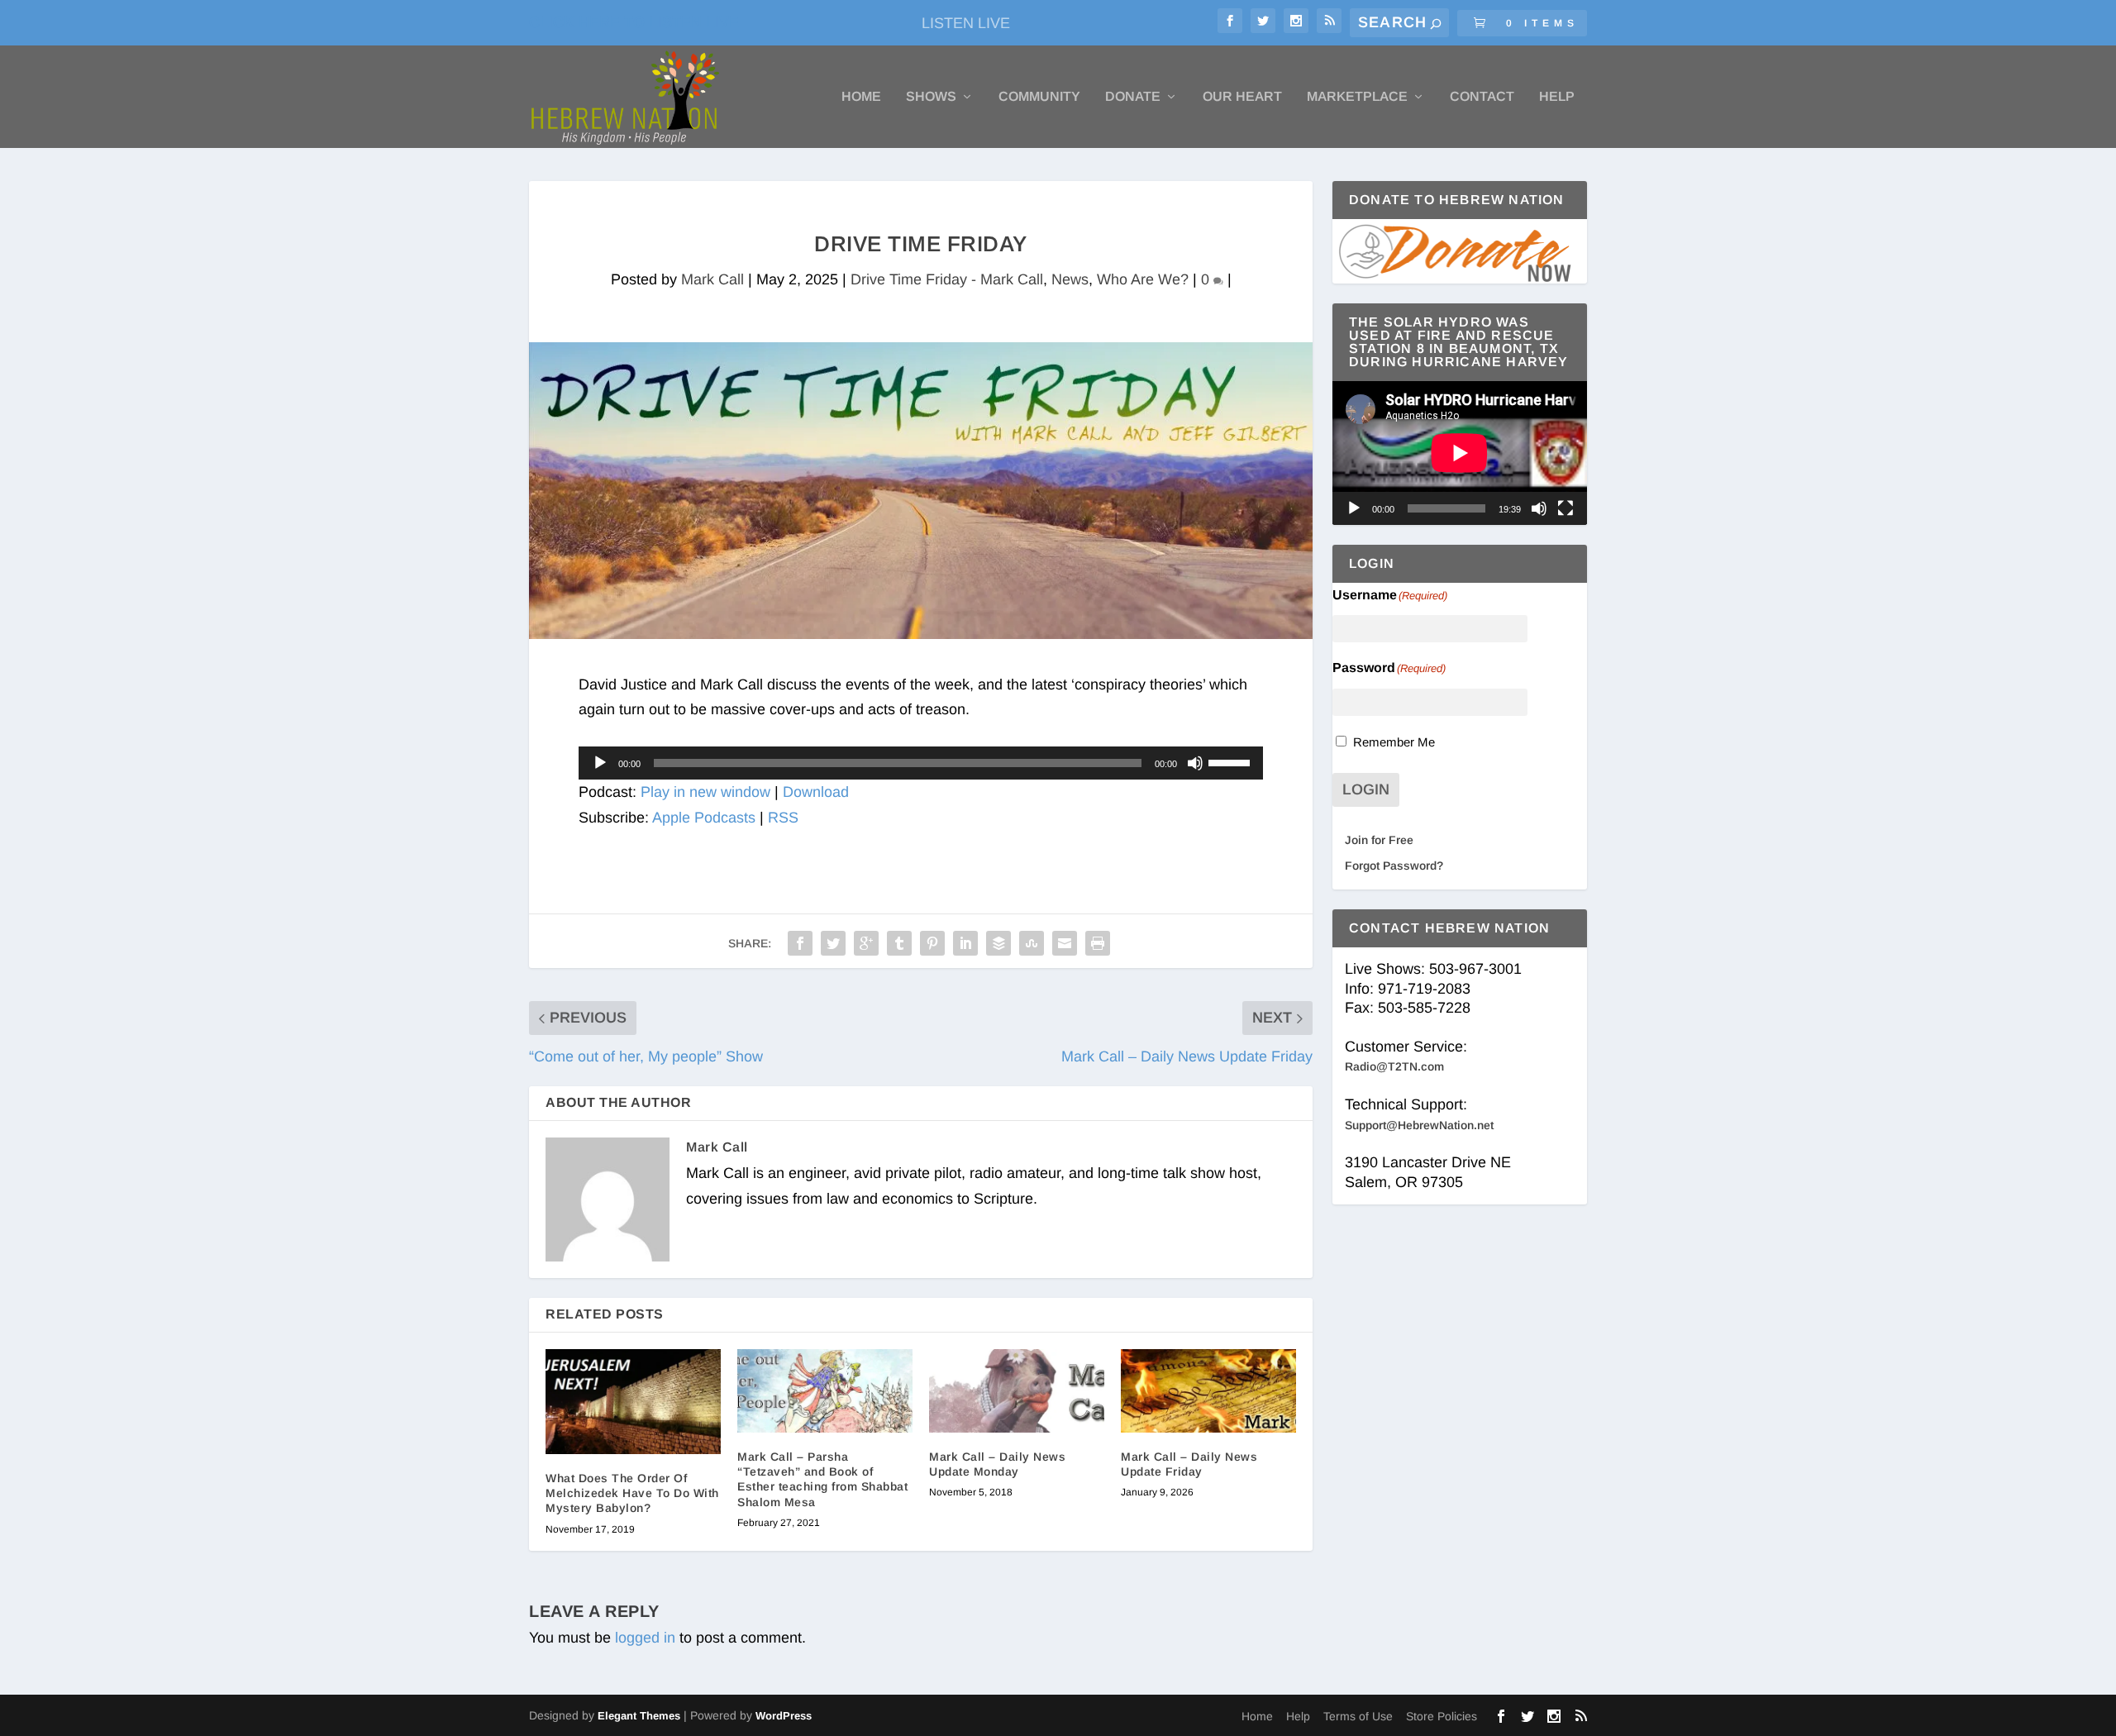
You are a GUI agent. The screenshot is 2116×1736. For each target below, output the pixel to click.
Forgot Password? (1394, 866)
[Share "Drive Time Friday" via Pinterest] (932, 943)
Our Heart (1242, 97)
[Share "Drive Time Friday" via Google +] (866, 943)
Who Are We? (1143, 279)
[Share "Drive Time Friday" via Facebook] (800, 943)
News (1070, 279)
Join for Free (1379, 840)
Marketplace (1357, 97)
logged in (645, 1638)
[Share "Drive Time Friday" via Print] (1098, 943)
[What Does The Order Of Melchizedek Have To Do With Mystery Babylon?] (633, 1402)
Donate (1133, 97)
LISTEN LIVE (966, 23)
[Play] (600, 763)
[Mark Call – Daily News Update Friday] (1208, 1391)
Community (1039, 97)
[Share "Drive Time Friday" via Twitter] (833, 943)
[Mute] (1195, 763)
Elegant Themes (639, 1716)
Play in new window (705, 792)
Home (861, 97)
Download (816, 792)
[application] (921, 763)
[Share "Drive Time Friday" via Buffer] (998, 943)
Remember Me (1394, 742)
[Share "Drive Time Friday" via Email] (1065, 943)
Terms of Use (1358, 1716)
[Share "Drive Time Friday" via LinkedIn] (965, 943)
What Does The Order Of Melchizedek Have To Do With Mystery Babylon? (632, 1493)
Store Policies (1442, 1716)
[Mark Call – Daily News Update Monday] (1017, 1391)
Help (1557, 97)
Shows (931, 97)
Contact (1482, 97)
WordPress (784, 1716)
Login (1366, 789)
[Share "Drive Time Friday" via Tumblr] (899, 943)
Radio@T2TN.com (1394, 1066)
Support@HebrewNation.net (1419, 1125)
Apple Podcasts (704, 818)
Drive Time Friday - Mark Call (947, 279)
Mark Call (712, 279)
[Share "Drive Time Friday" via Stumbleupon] (1032, 943)
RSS (783, 818)
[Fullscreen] (1566, 508)
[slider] (1232, 761)
